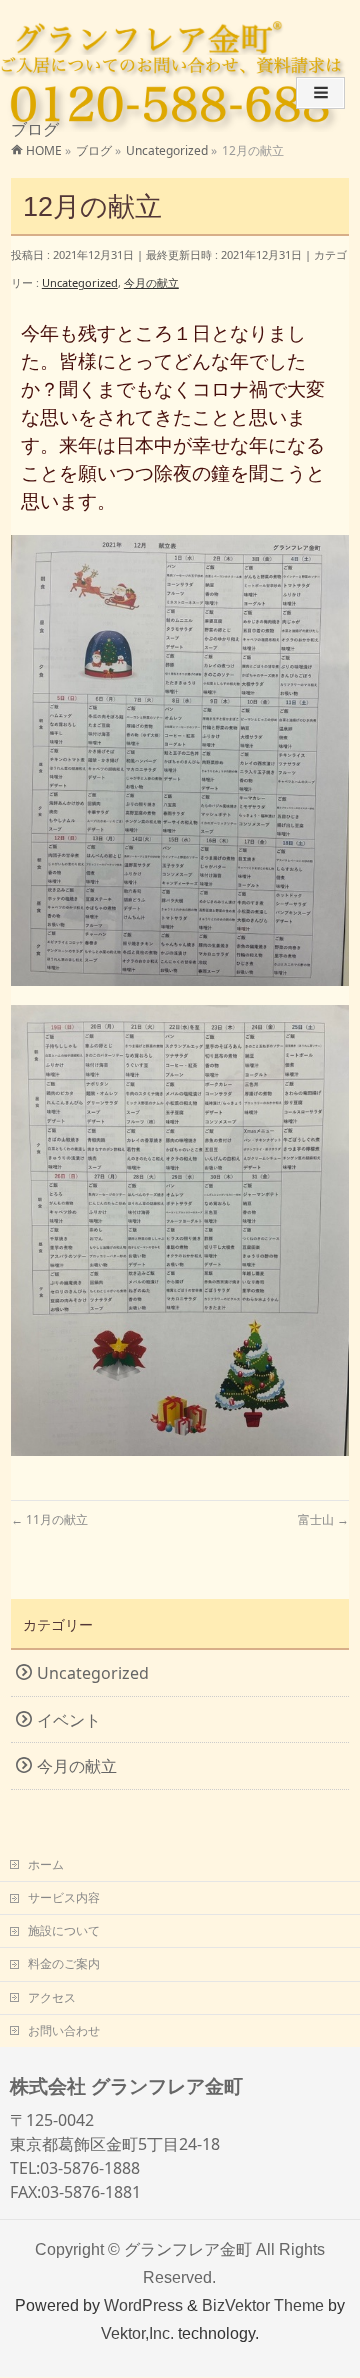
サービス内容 (64, 1897)
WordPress (143, 2305)
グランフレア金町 (188, 2249)
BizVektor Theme (263, 2305)
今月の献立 (151, 282)
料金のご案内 (64, 1963)
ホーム (46, 1864)
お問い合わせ (64, 2030)
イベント (69, 1720)
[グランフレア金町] (149, 40)
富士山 (323, 1519)
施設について (64, 1930)
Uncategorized (80, 282)
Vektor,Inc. (137, 2333)
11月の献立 (49, 1519)
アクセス (52, 1997)
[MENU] (320, 93)
